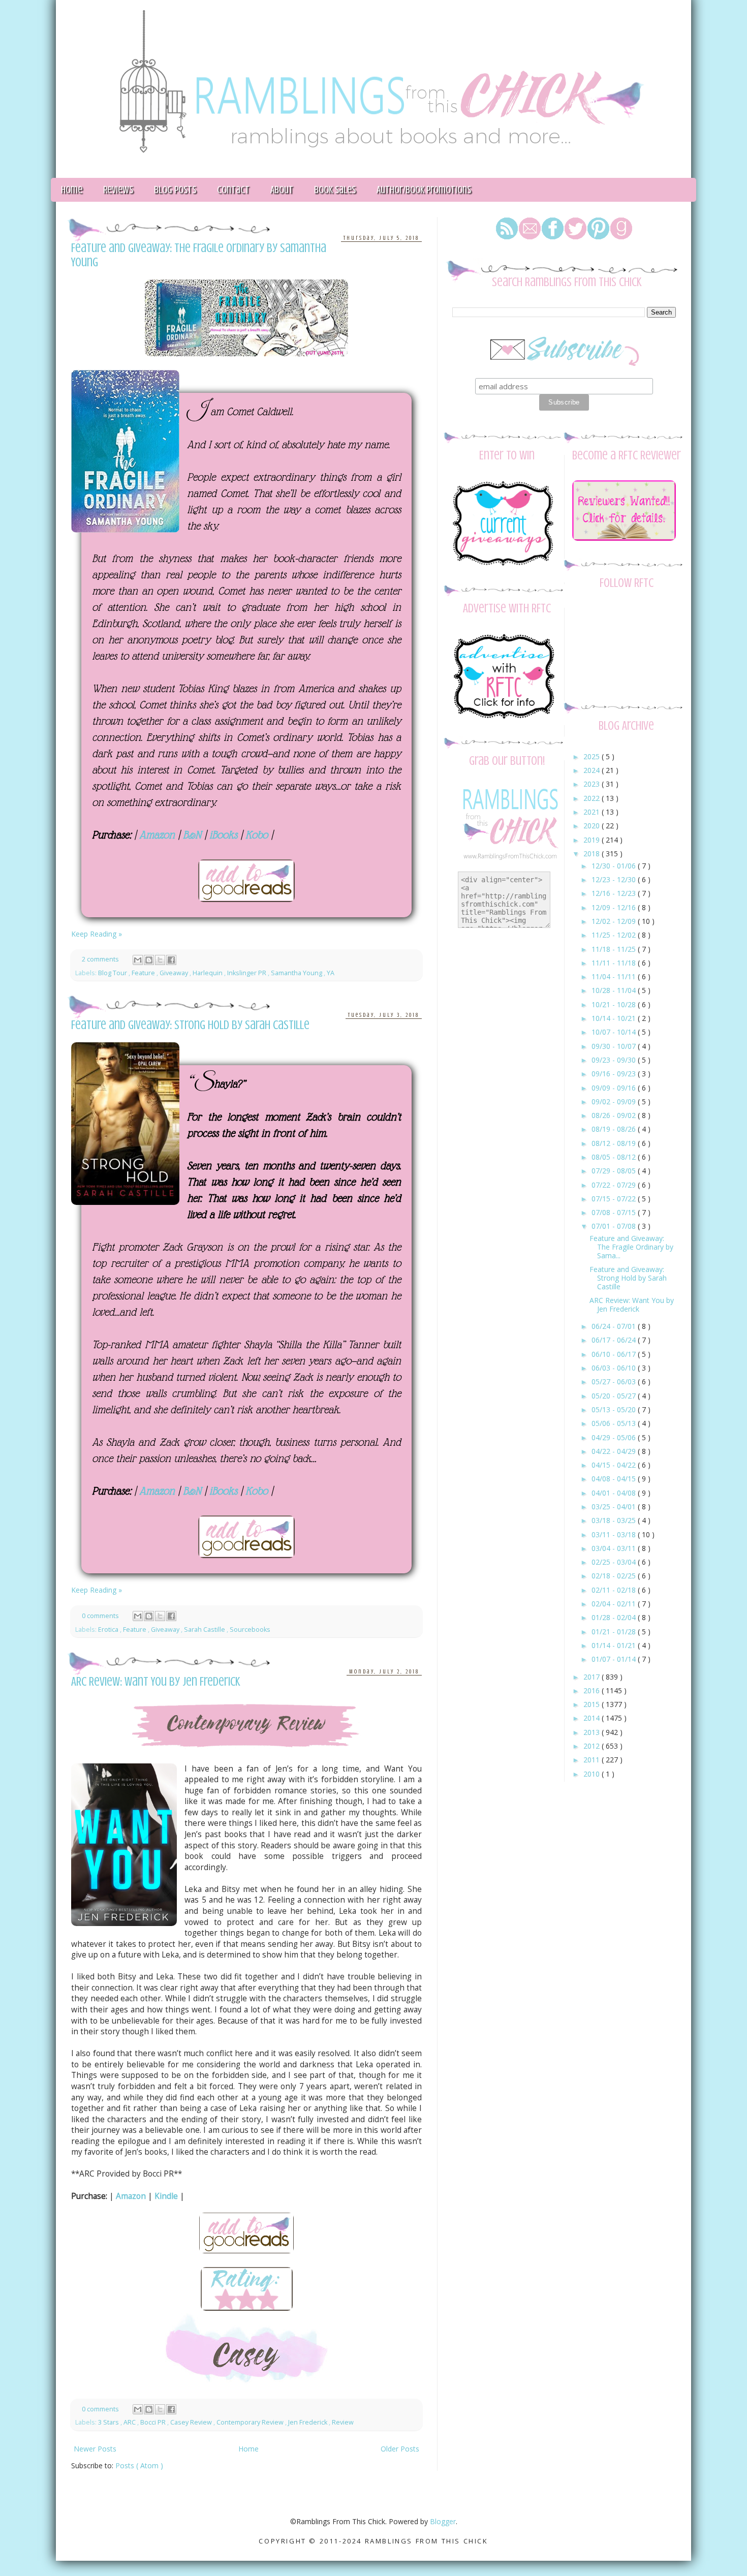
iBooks (223, 835)
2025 (593, 756)
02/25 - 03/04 (615, 1562)
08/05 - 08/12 (615, 1157)
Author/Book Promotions (424, 190)
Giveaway (175, 973)
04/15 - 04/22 (615, 1465)
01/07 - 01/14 (615, 1659)
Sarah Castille (205, 1630)
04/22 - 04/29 (615, 1451)
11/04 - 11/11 (615, 976)
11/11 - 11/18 (615, 963)
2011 (593, 1760)
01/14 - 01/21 (615, 1645)
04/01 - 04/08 (615, 1493)
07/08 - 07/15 (615, 1212)
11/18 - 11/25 (615, 949)
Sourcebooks (250, 1630)
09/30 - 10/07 (615, 1046)
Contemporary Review (251, 2422)
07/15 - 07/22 (615, 1199)
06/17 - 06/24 (615, 1340)
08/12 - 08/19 (615, 1143)
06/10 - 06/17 (615, 1354)
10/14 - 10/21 (615, 1018)
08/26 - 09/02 (615, 1115)
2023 (593, 784)
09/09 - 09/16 (615, 1088)
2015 (593, 1704)
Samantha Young (297, 973)
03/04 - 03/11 (615, 1548)
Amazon (157, 835)
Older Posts (400, 2449)
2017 (593, 1677)
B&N (192, 835)
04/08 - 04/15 (615, 1479)
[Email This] (138, 960)
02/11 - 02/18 (615, 1590)
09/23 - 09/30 (615, 1060)
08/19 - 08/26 (615, 1129)
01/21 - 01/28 (615, 1632)
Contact (233, 190)
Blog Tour (113, 973)
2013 (593, 1732)
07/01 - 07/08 (615, 1226)
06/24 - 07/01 (615, 1326)
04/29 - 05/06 (615, 1437)
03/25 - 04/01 (615, 1507)
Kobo (257, 835)
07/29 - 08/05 (615, 1171)
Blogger (443, 2521)
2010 (593, 1774)
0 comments (101, 1616)
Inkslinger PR (247, 973)
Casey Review (192, 2422)
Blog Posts (175, 190)
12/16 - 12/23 (615, 893)
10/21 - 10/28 (615, 1004)
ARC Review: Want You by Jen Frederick (156, 1682)
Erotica (109, 1630)
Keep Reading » (97, 934)
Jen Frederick (308, 2422)
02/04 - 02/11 (615, 1604)
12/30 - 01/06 (615, 866)
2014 (593, 1718)
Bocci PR (154, 2422)
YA (331, 973)
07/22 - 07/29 (615, 1185)
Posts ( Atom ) (139, 2465)
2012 (593, 1746)
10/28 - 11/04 (615, 990)
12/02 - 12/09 (615, 921)
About (282, 190)
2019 (593, 840)
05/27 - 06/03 (615, 1382)
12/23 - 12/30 (615, 879)
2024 (593, 770)
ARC (130, 2422)
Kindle (166, 2196)
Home (72, 190)
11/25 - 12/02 (615, 935)
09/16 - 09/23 (615, 1074)
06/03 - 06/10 (615, 1368)
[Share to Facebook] (171, 960)
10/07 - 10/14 (615, 1032)
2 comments (101, 959)
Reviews (118, 190)
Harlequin (208, 973)
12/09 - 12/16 (615, 907)
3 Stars (109, 2422)
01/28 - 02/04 (615, 1617)
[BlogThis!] (149, 960)
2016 (593, 1690)
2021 (593, 812)
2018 (593, 854)
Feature (144, 973)
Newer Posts (95, 2449)
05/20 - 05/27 (615, 1396)
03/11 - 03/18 (615, 1534)
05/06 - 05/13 (615, 1423)
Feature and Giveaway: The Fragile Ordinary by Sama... (631, 1247)
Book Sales (335, 190)
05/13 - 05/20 (615, 1409)
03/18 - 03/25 (615, 1520)
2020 (593, 826)
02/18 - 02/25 (615, 1576)
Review (343, 2422)
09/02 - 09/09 (615, 1101)
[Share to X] (160, 960)
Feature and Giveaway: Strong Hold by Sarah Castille (190, 1025)
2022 (593, 798)
